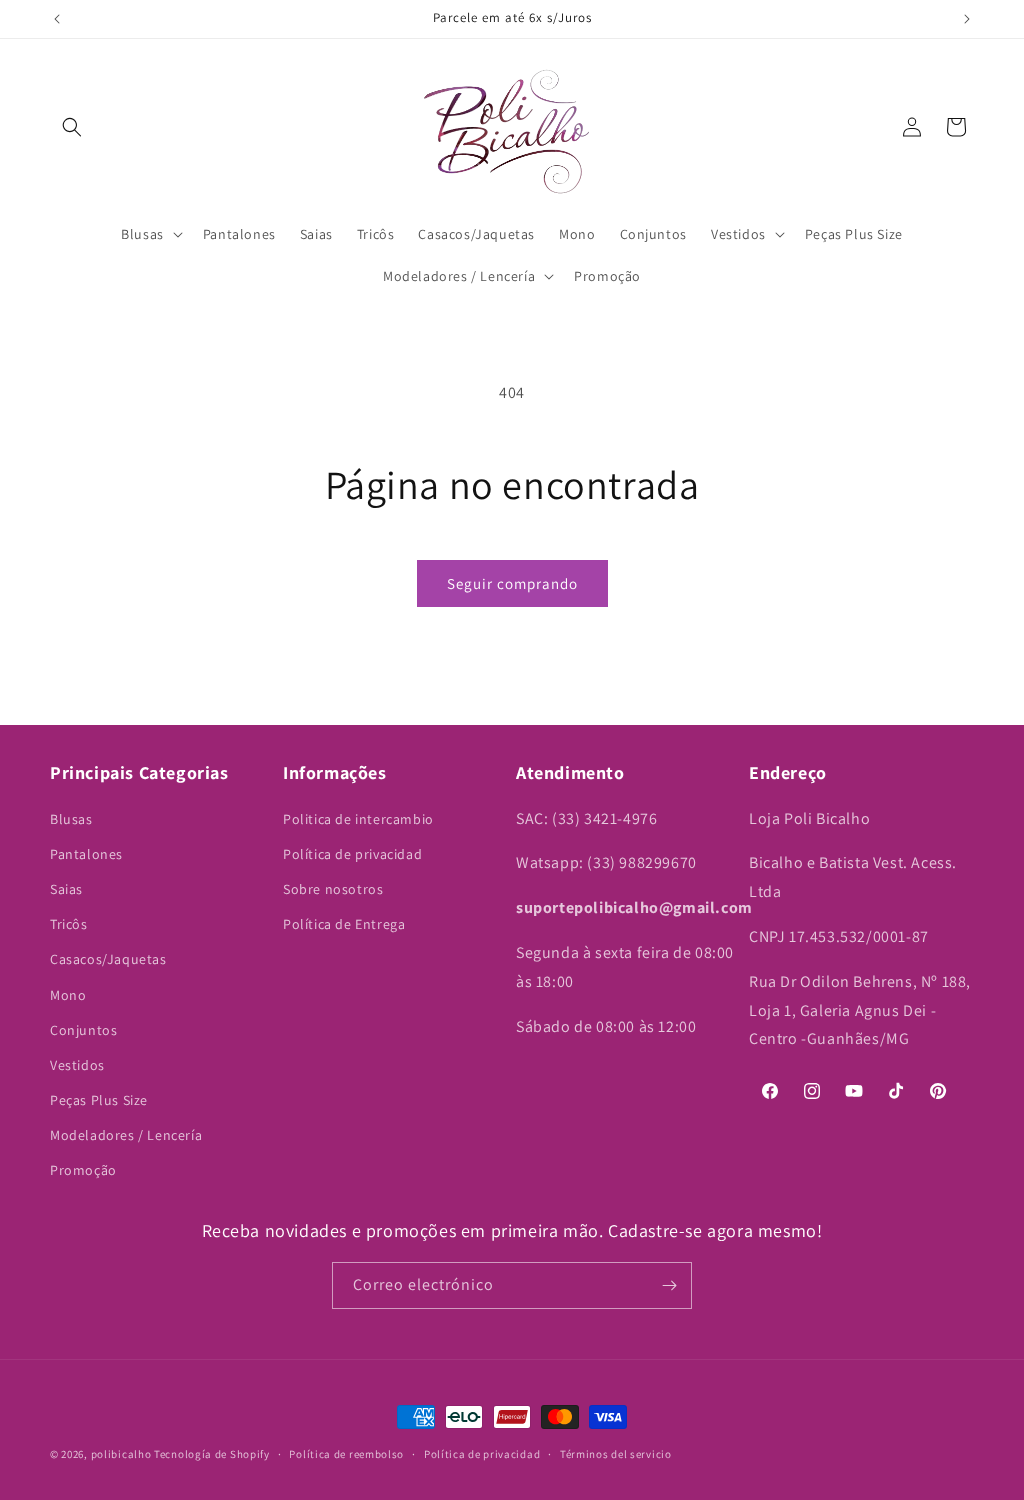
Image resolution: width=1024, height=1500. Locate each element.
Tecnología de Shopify (212, 1454)
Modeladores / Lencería (126, 1135)
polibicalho (121, 1454)
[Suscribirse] (669, 1285)
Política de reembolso (346, 1454)
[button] (72, 127)
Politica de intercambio (358, 819)
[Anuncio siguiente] (967, 19)
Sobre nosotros (333, 889)
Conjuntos (83, 1030)
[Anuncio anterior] (57, 19)
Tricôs (69, 924)
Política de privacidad (352, 854)
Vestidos (77, 1065)
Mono (68, 995)
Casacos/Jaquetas (108, 959)
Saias (66, 889)
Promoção (83, 1170)
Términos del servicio (616, 1454)
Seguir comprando (512, 583)
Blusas (71, 819)
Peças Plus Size (99, 1100)
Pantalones (86, 854)
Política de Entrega (344, 924)
